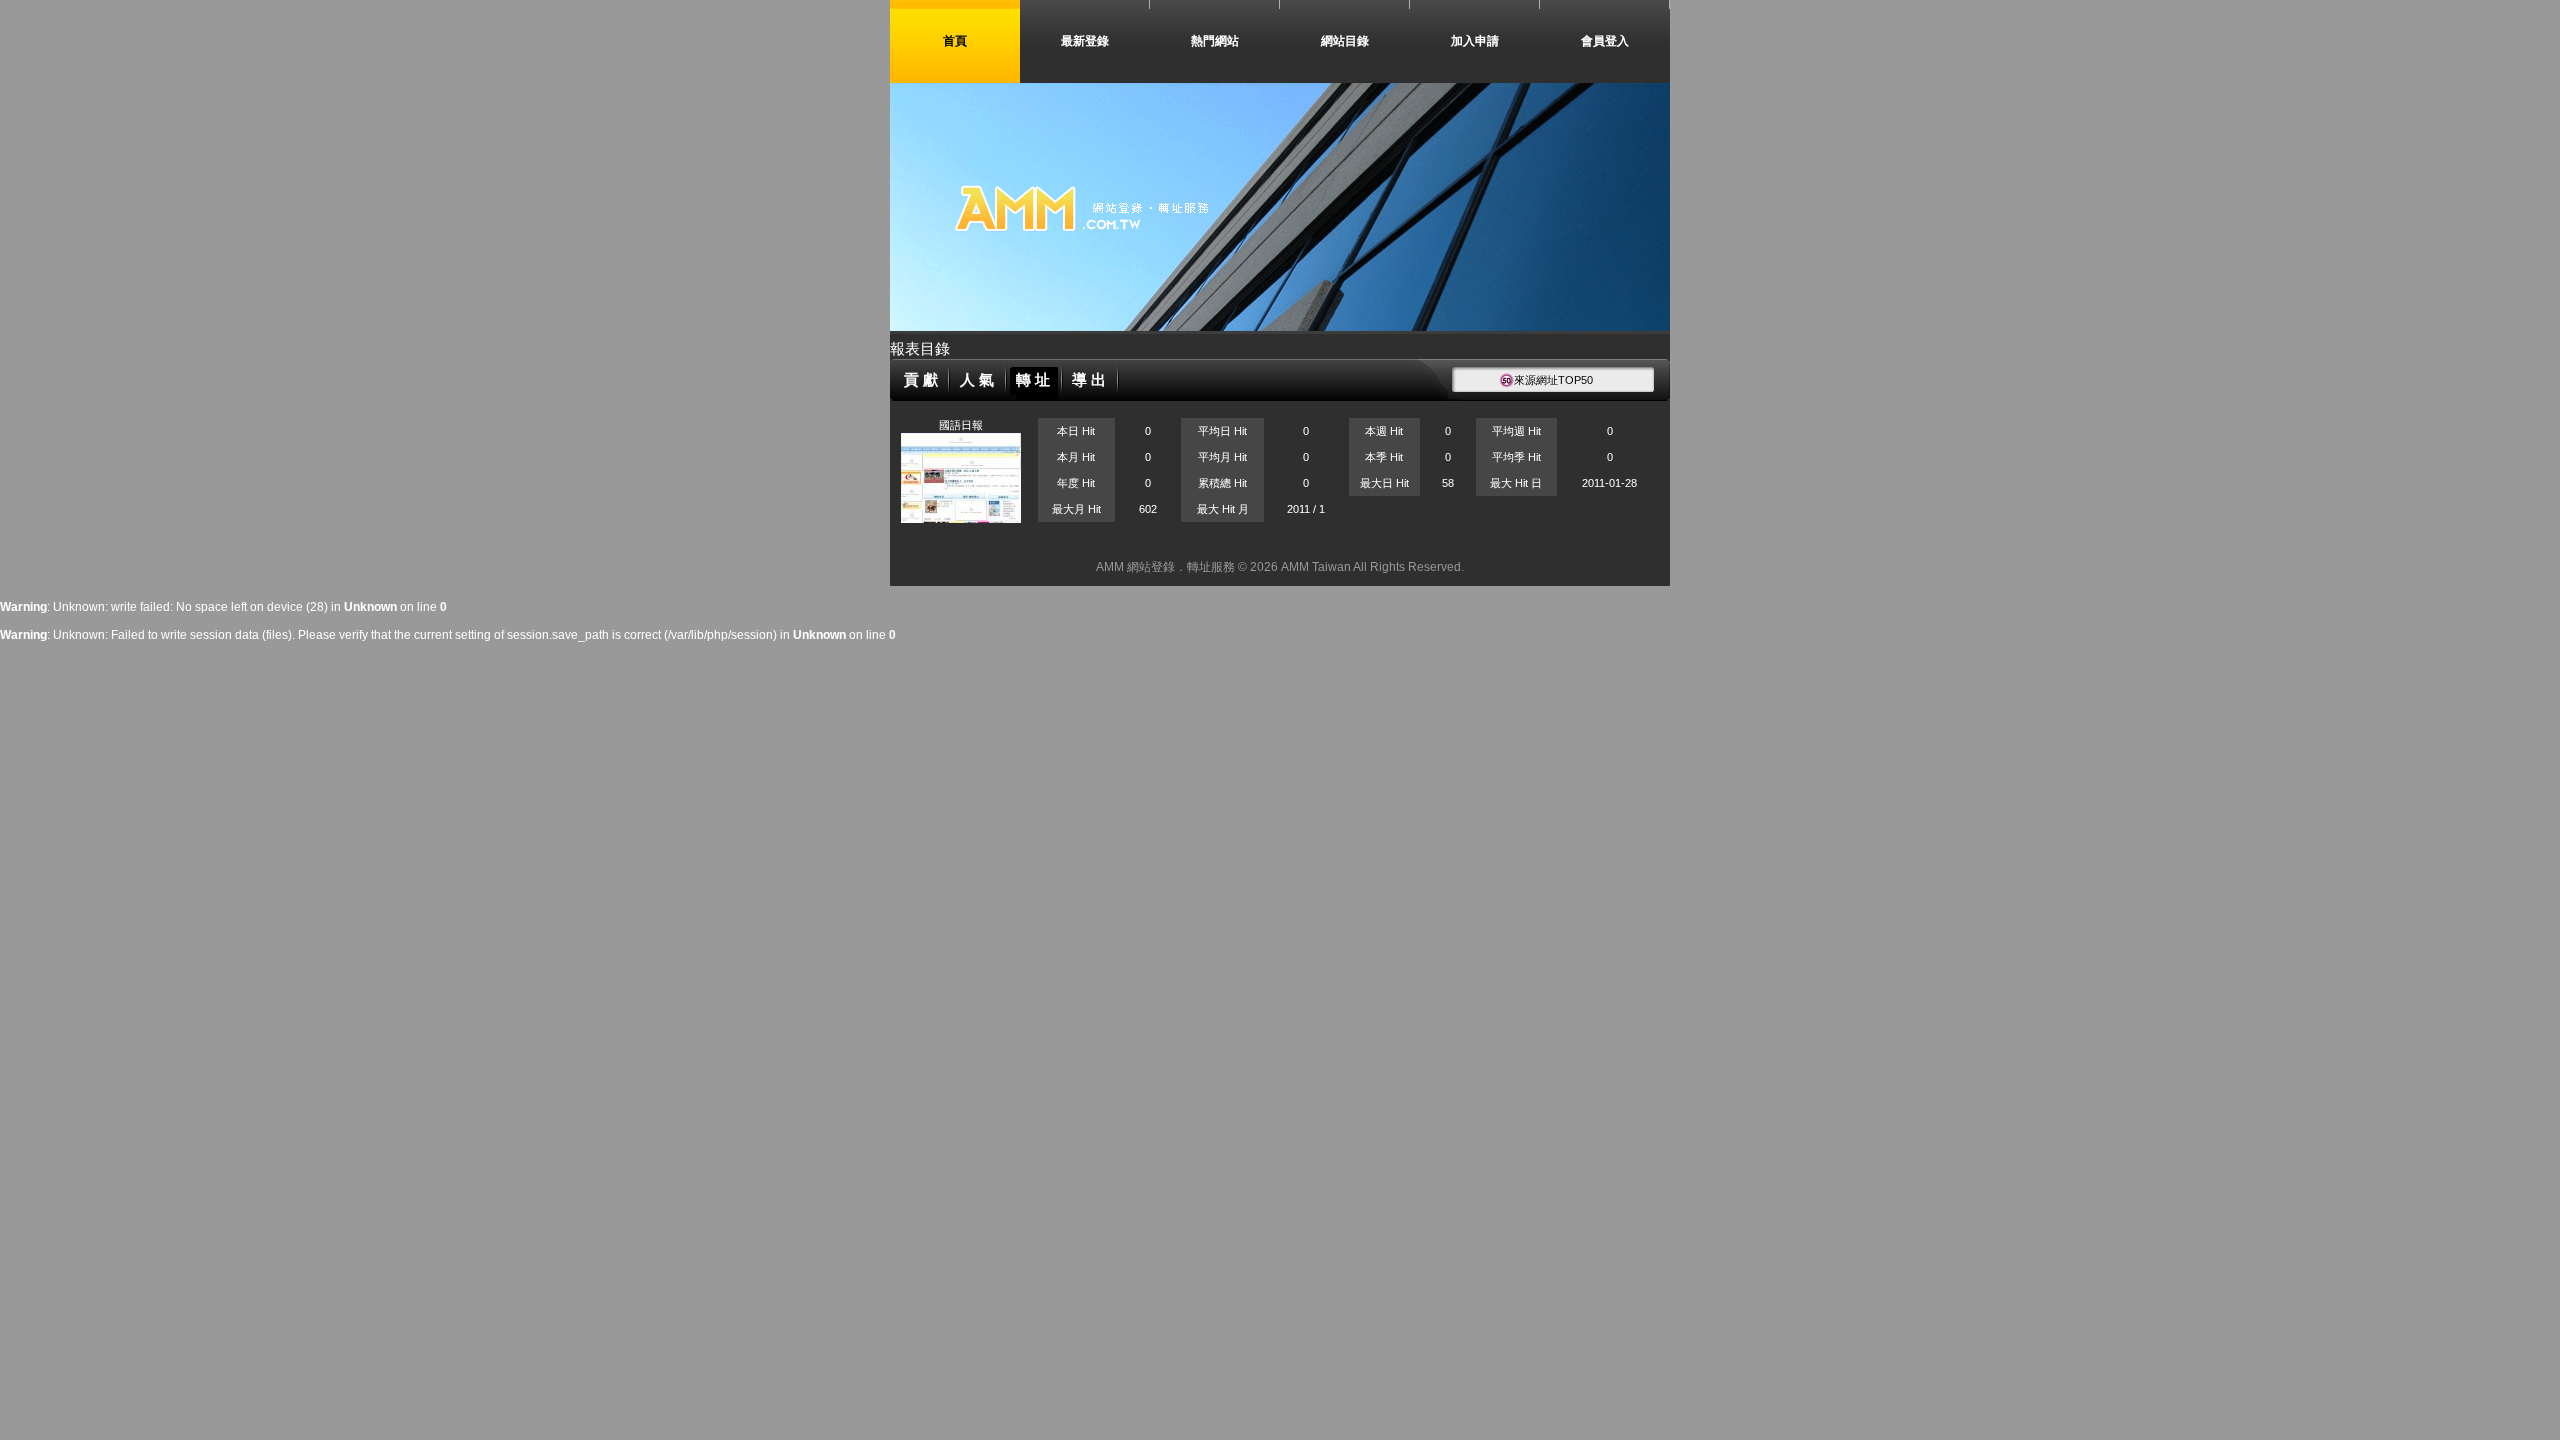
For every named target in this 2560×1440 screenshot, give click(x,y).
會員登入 (1605, 41)
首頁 (955, 41)
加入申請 (1475, 41)
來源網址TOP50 (1553, 380)
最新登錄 (1085, 41)
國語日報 (961, 425)
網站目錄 (1345, 41)
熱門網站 (1215, 41)
